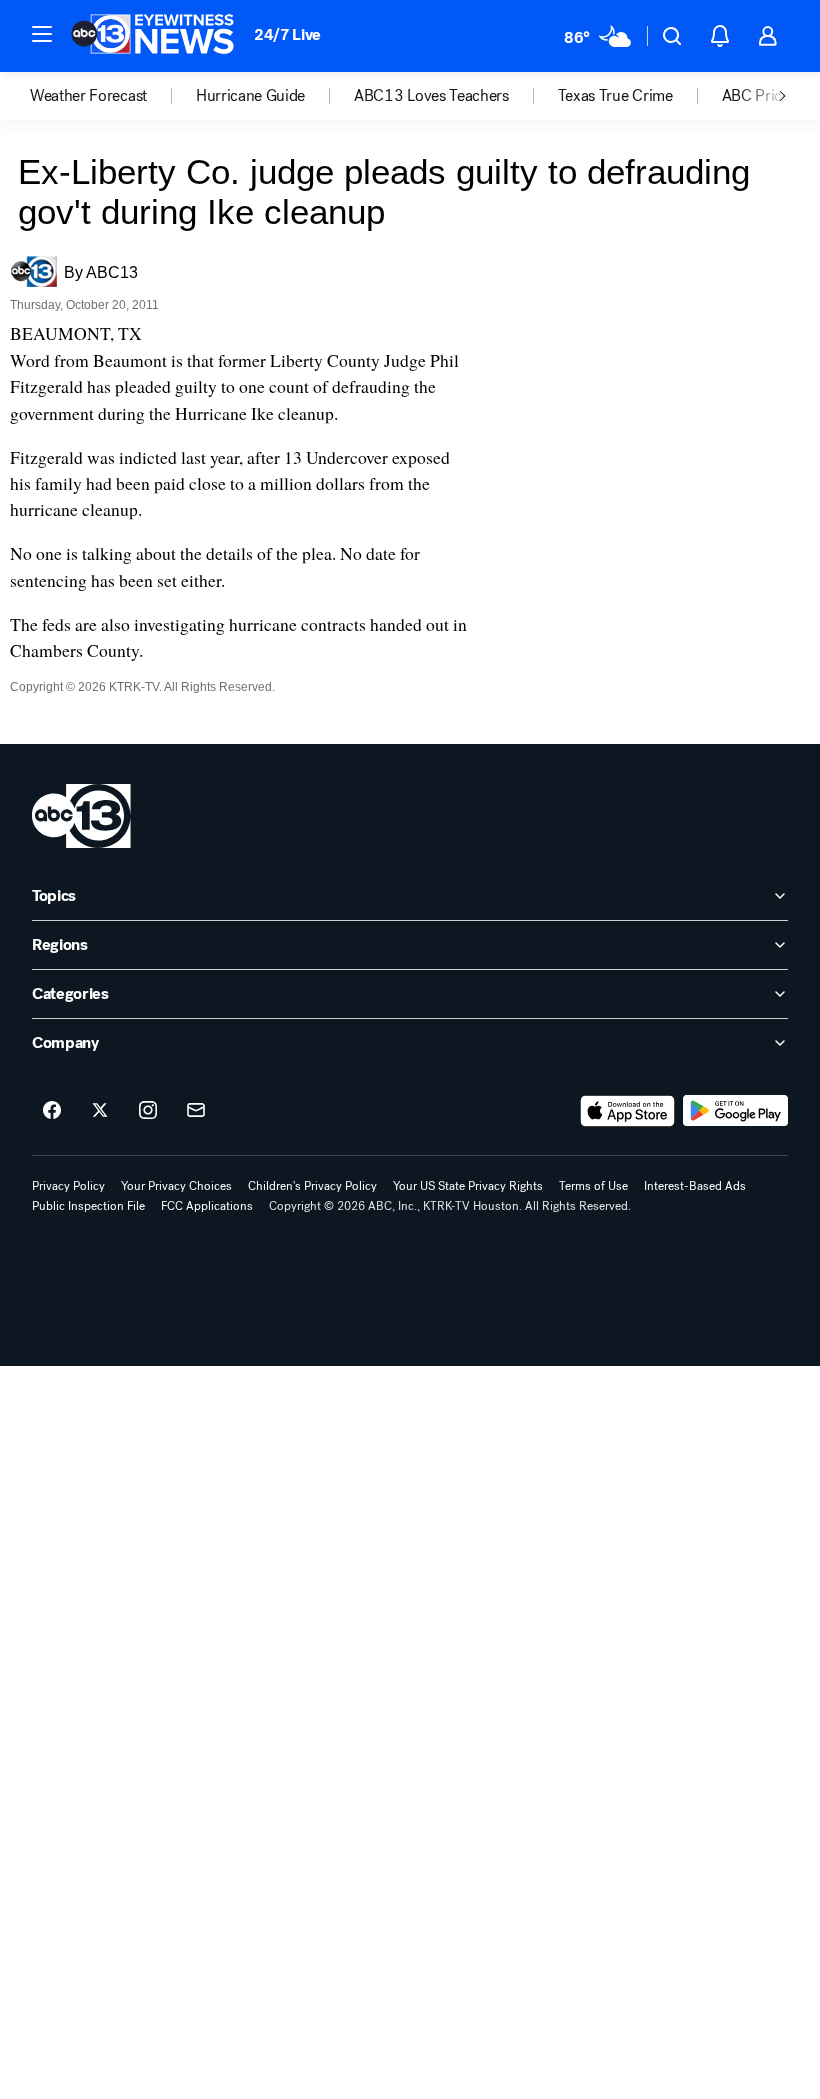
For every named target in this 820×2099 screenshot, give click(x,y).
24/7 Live (287, 34)
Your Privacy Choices (176, 1186)
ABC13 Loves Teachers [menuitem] (431, 96)
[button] (42, 34)
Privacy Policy (68, 1186)
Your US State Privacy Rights (468, 1186)
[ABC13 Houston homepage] (152, 36)
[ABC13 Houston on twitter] (100, 1111)
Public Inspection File (88, 1206)
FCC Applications (207, 1206)
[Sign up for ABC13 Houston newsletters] (196, 1111)
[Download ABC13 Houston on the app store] (628, 1111)
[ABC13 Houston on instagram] (148, 1111)
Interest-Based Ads (695, 1186)
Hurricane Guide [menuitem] (250, 96)
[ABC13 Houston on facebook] (52, 1111)
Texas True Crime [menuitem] (615, 96)
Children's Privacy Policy (312, 1186)
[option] (113, 96)
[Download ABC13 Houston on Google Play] (735, 1111)
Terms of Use (593, 1186)
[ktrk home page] (81, 816)
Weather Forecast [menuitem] (88, 96)
